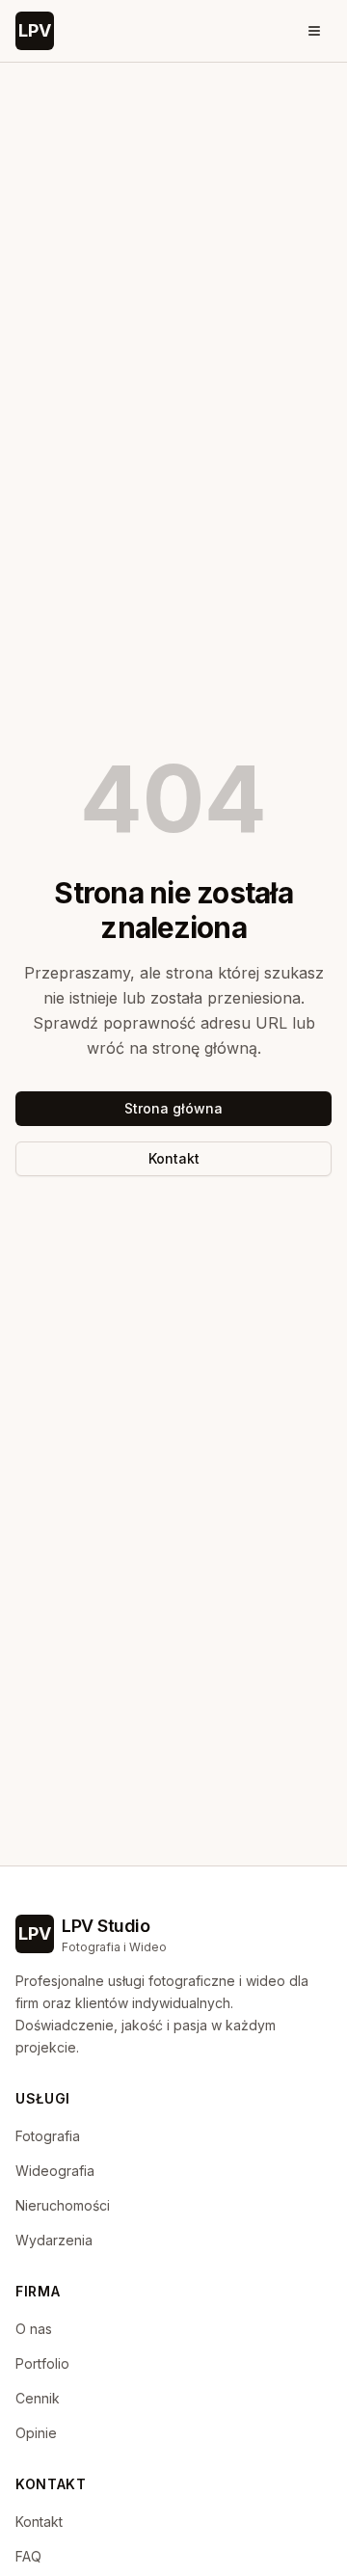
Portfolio (42, 2363)
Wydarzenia (54, 2240)
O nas (34, 2329)
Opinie (36, 2433)
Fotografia (48, 2136)
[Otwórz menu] (314, 31)
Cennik (38, 2398)
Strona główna (173, 1108)
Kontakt (174, 1158)
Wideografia (55, 2171)
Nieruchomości (63, 2205)
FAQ (28, 2556)
